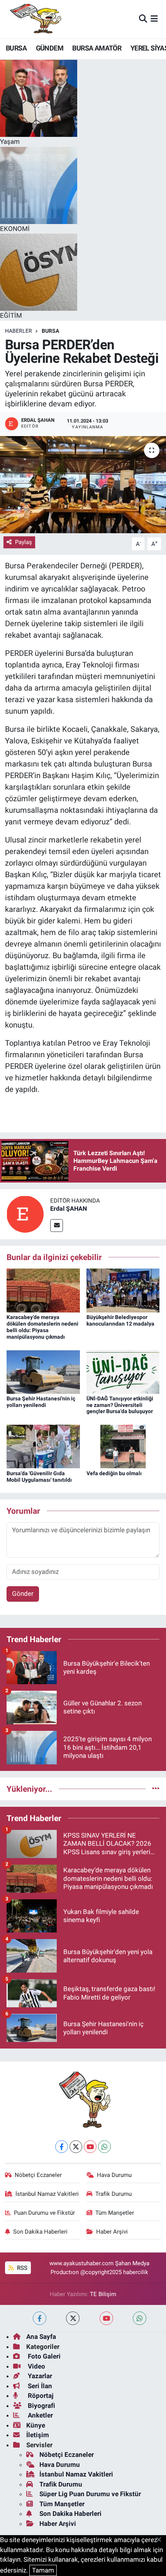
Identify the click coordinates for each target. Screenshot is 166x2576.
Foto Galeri (43, 2356)
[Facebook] (62, 2147)
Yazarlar (39, 2376)
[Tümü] (156, 1789)
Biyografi (41, 2406)
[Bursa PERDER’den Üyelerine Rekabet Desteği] (83, 485)
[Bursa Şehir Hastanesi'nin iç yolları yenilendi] (43, 1371)
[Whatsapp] (104, 2147)
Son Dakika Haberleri (40, 2232)
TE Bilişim (103, 2294)
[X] (76, 2147)
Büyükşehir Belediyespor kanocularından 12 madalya (120, 1320)
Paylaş (24, 542)
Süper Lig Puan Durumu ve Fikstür (90, 2494)
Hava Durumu (114, 2175)
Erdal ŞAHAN (69, 1209)
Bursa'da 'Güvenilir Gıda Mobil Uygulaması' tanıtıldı (39, 1477)
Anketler (40, 2415)
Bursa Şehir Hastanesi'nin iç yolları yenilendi (41, 1402)
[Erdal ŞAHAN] (25, 1213)
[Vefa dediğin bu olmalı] (123, 1446)
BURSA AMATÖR (97, 48)
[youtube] (106, 2318)
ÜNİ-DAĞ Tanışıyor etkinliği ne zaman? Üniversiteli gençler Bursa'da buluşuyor (120, 1405)
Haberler (19, 331)
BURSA (16, 48)
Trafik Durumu (113, 2194)
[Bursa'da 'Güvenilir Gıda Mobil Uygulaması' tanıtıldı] (43, 1446)
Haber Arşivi (112, 2232)
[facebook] (40, 2318)
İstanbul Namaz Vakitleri (47, 2194)
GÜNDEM (50, 48)
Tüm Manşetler (115, 2213)
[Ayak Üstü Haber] (34, 19)
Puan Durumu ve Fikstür (44, 2213)
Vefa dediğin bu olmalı (114, 1473)
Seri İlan (39, 2386)
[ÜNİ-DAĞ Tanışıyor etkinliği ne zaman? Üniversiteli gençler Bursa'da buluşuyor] (123, 1371)
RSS (21, 2268)
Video (36, 2366)
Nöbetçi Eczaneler (38, 2175)
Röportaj (40, 2396)
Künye (36, 2425)
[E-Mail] (57, 1226)
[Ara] (143, 19)
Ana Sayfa (41, 2337)
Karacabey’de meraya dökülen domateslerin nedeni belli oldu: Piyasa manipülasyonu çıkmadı (42, 1327)
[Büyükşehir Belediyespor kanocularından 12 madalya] (123, 1290)
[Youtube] (90, 2147)
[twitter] (73, 2318)
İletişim (38, 2435)
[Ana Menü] (154, 19)
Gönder (23, 1594)
